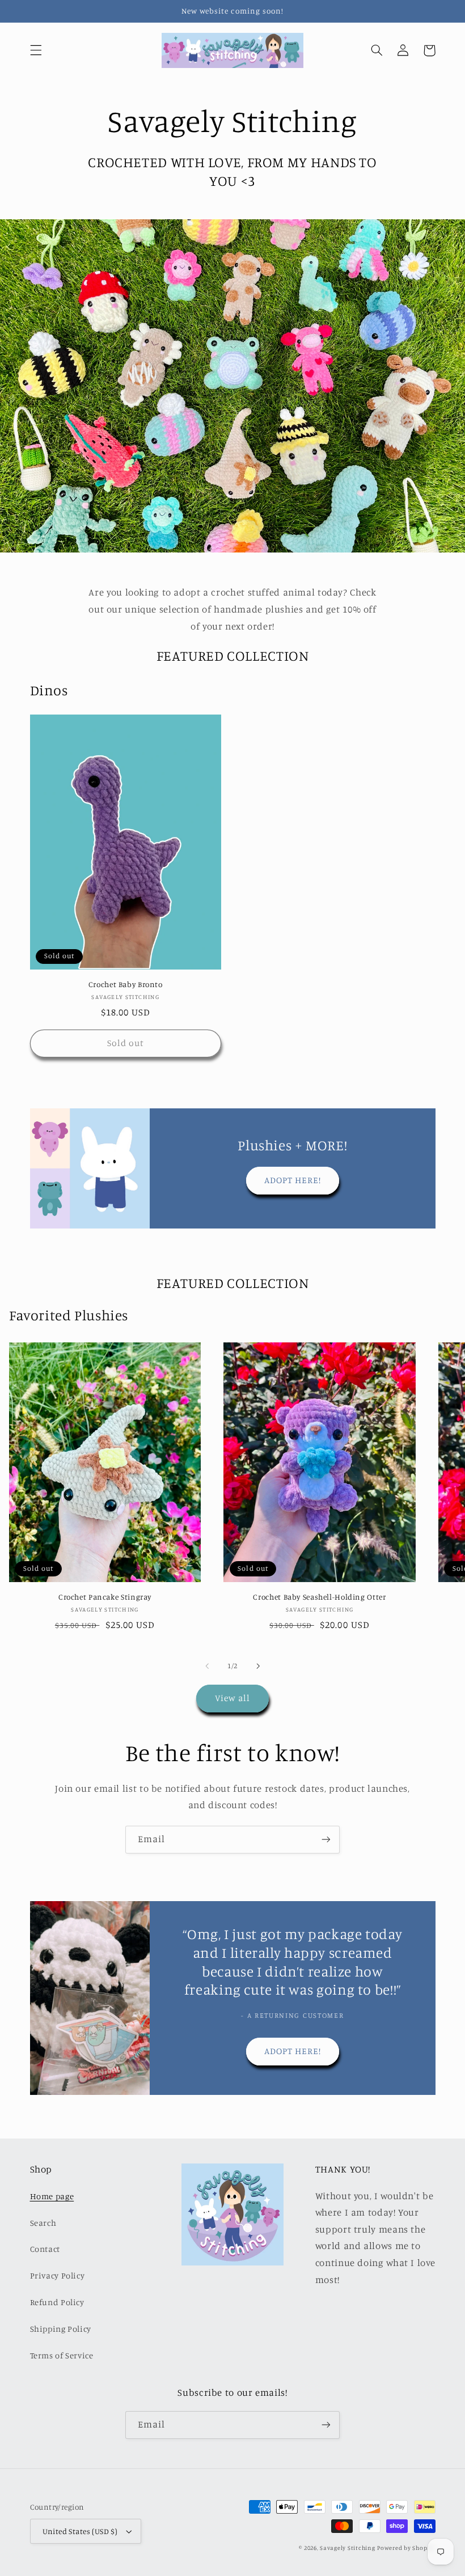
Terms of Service (62, 2355)
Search (43, 2223)
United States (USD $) (80, 2531)
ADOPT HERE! (293, 1180)
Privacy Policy (58, 2275)
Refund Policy (57, 2302)
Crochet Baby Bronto (126, 984)
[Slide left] (207, 1666)
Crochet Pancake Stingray (105, 1597)
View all (232, 1698)
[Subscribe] (326, 1840)
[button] (36, 50)
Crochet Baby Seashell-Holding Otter (319, 1597)
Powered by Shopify (406, 2548)
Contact (45, 2249)
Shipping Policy (61, 2329)
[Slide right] (258, 1666)
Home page (52, 2196)
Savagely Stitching (347, 2548)
